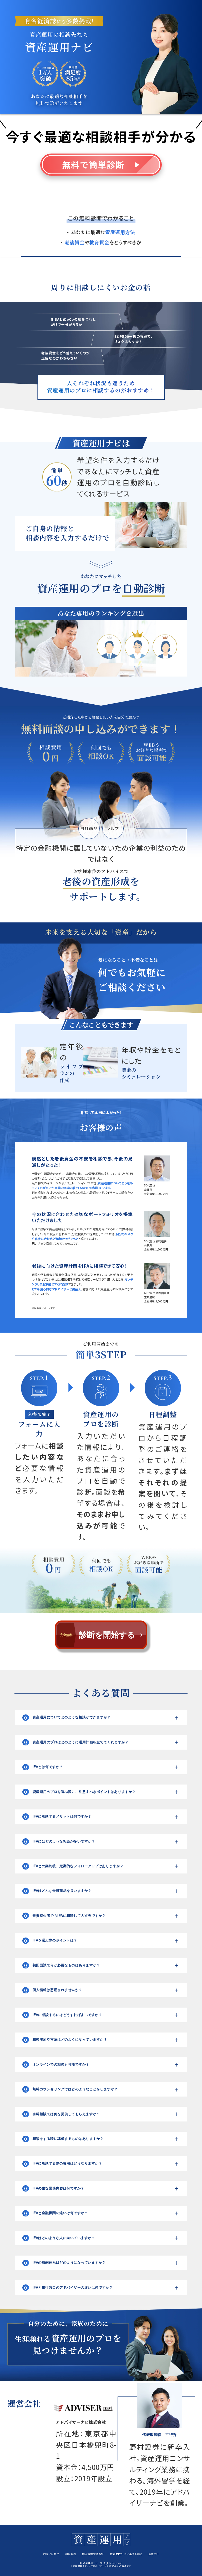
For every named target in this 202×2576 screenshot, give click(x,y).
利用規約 (71, 2554)
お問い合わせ (51, 2554)
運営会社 (154, 2554)
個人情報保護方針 (93, 2554)
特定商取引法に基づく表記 (126, 2554)
